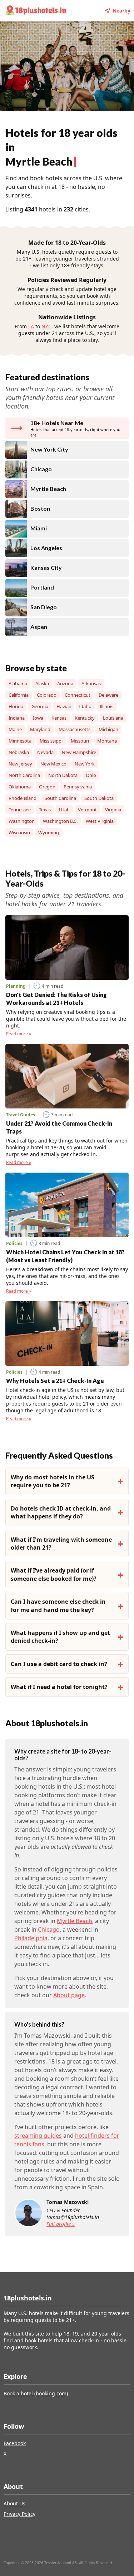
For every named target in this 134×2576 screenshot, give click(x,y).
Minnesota (20, 741)
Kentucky (85, 718)
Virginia (113, 810)
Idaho (85, 706)
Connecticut (78, 695)
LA (31, 326)
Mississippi (51, 741)
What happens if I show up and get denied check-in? (60, 1637)
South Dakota (99, 798)
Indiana (17, 718)
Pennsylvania (78, 787)
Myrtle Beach (75, 1921)
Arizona (65, 683)
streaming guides (38, 2136)
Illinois (106, 706)
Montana (107, 741)
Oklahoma (20, 787)
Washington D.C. (60, 821)
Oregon (47, 787)
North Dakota (63, 775)
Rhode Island (23, 798)
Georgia (40, 706)
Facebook (15, 2443)
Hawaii (64, 706)
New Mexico (53, 764)
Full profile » (61, 2224)
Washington (22, 821)
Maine (15, 729)
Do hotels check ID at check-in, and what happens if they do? (61, 1512)
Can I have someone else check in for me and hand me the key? (58, 1606)
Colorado (47, 695)
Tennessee (20, 810)
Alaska (42, 683)
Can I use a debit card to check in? (59, 1664)
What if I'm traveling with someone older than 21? (61, 1544)
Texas (45, 810)
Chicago (49, 1929)
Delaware (108, 695)
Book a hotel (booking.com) (36, 2393)
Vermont (87, 810)
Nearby (121, 11)
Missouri (80, 741)
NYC (46, 326)
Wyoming (49, 833)
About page (69, 1995)
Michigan (108, 729)
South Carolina (60, 798)
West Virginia (100, 821)
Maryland (40, 729)
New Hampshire (79, 752)
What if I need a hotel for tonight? (59, 1687)
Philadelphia (31, 1938)
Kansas (59, 718)
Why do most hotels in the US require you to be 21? (53, 1481)
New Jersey (20, 764)
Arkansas (91, 683)
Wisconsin (19, 833)
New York (85, 764)
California (19, 695)
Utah (64, 810)
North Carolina (24, 775)
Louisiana (113, 718)
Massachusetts (75, 729)
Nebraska (19, 752)
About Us (14, 2503)
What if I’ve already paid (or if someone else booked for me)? (54, 1574)
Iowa (38, 718)
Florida (16, 706)
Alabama (18, 683)
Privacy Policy (19, 2514)
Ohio (91, 775)
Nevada (45, 752)
